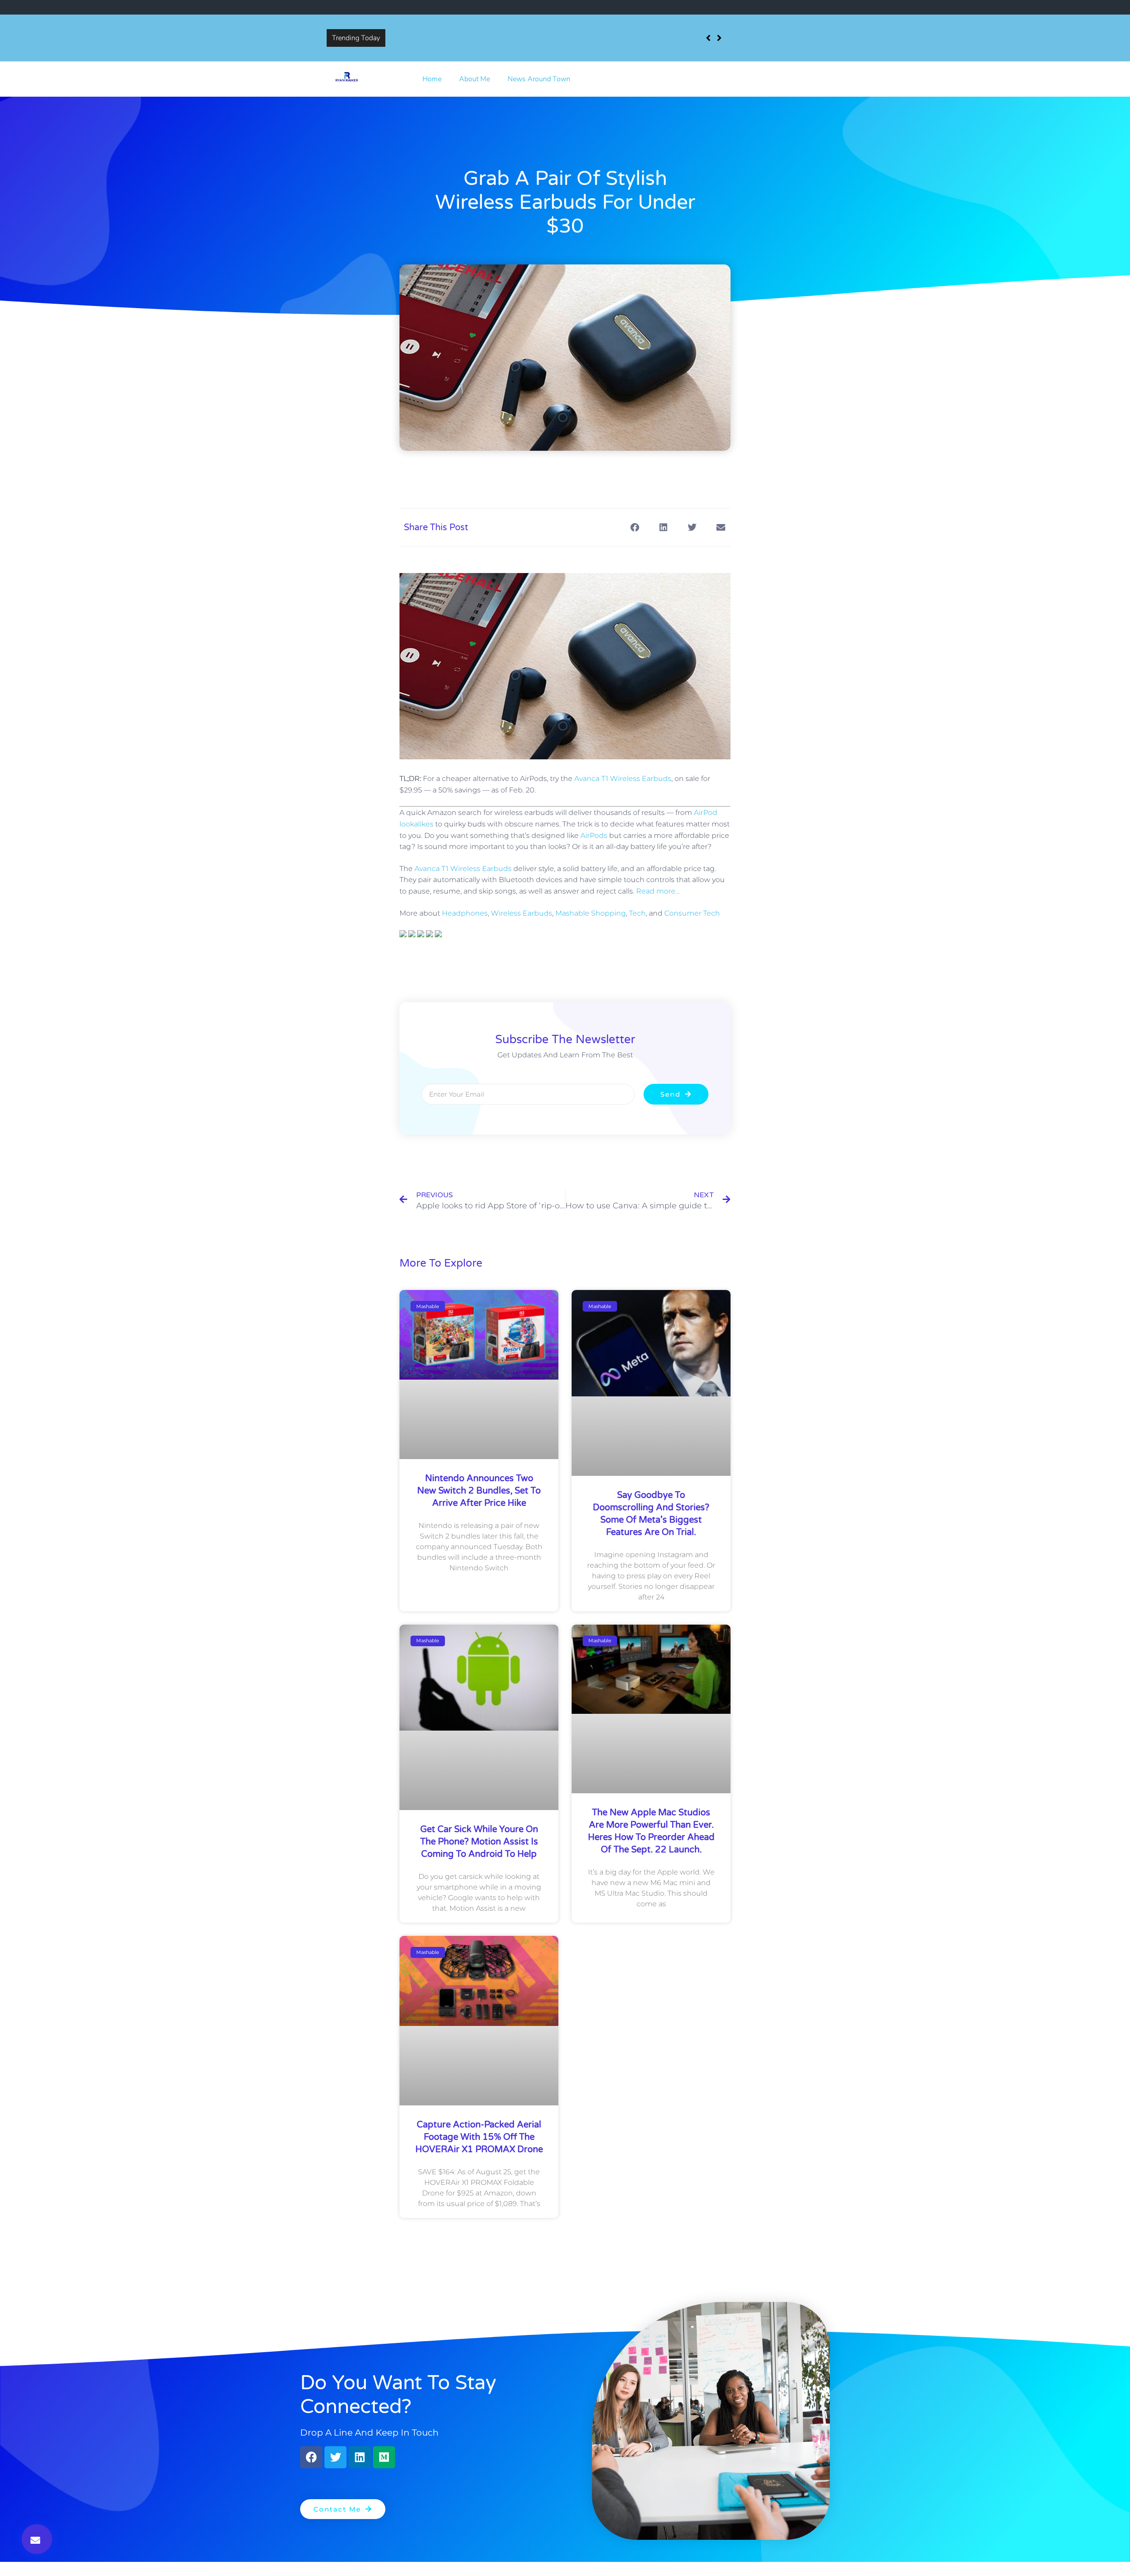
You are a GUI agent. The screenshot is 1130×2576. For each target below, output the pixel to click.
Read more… (658, 891)
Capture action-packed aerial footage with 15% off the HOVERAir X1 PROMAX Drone (479, 2137)
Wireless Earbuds (522, 913)
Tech (637, 913)
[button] (37, 2539)
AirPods (594, 835)
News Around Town (539, 79)
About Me (475, 79)
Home (432, 79)
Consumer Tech (692, 913)
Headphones (465, 913)
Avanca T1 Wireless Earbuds (623, 779)
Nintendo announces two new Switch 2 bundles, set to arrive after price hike (508, 31)
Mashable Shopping (591, 913)
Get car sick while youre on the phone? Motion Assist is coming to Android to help (479, 1842)
